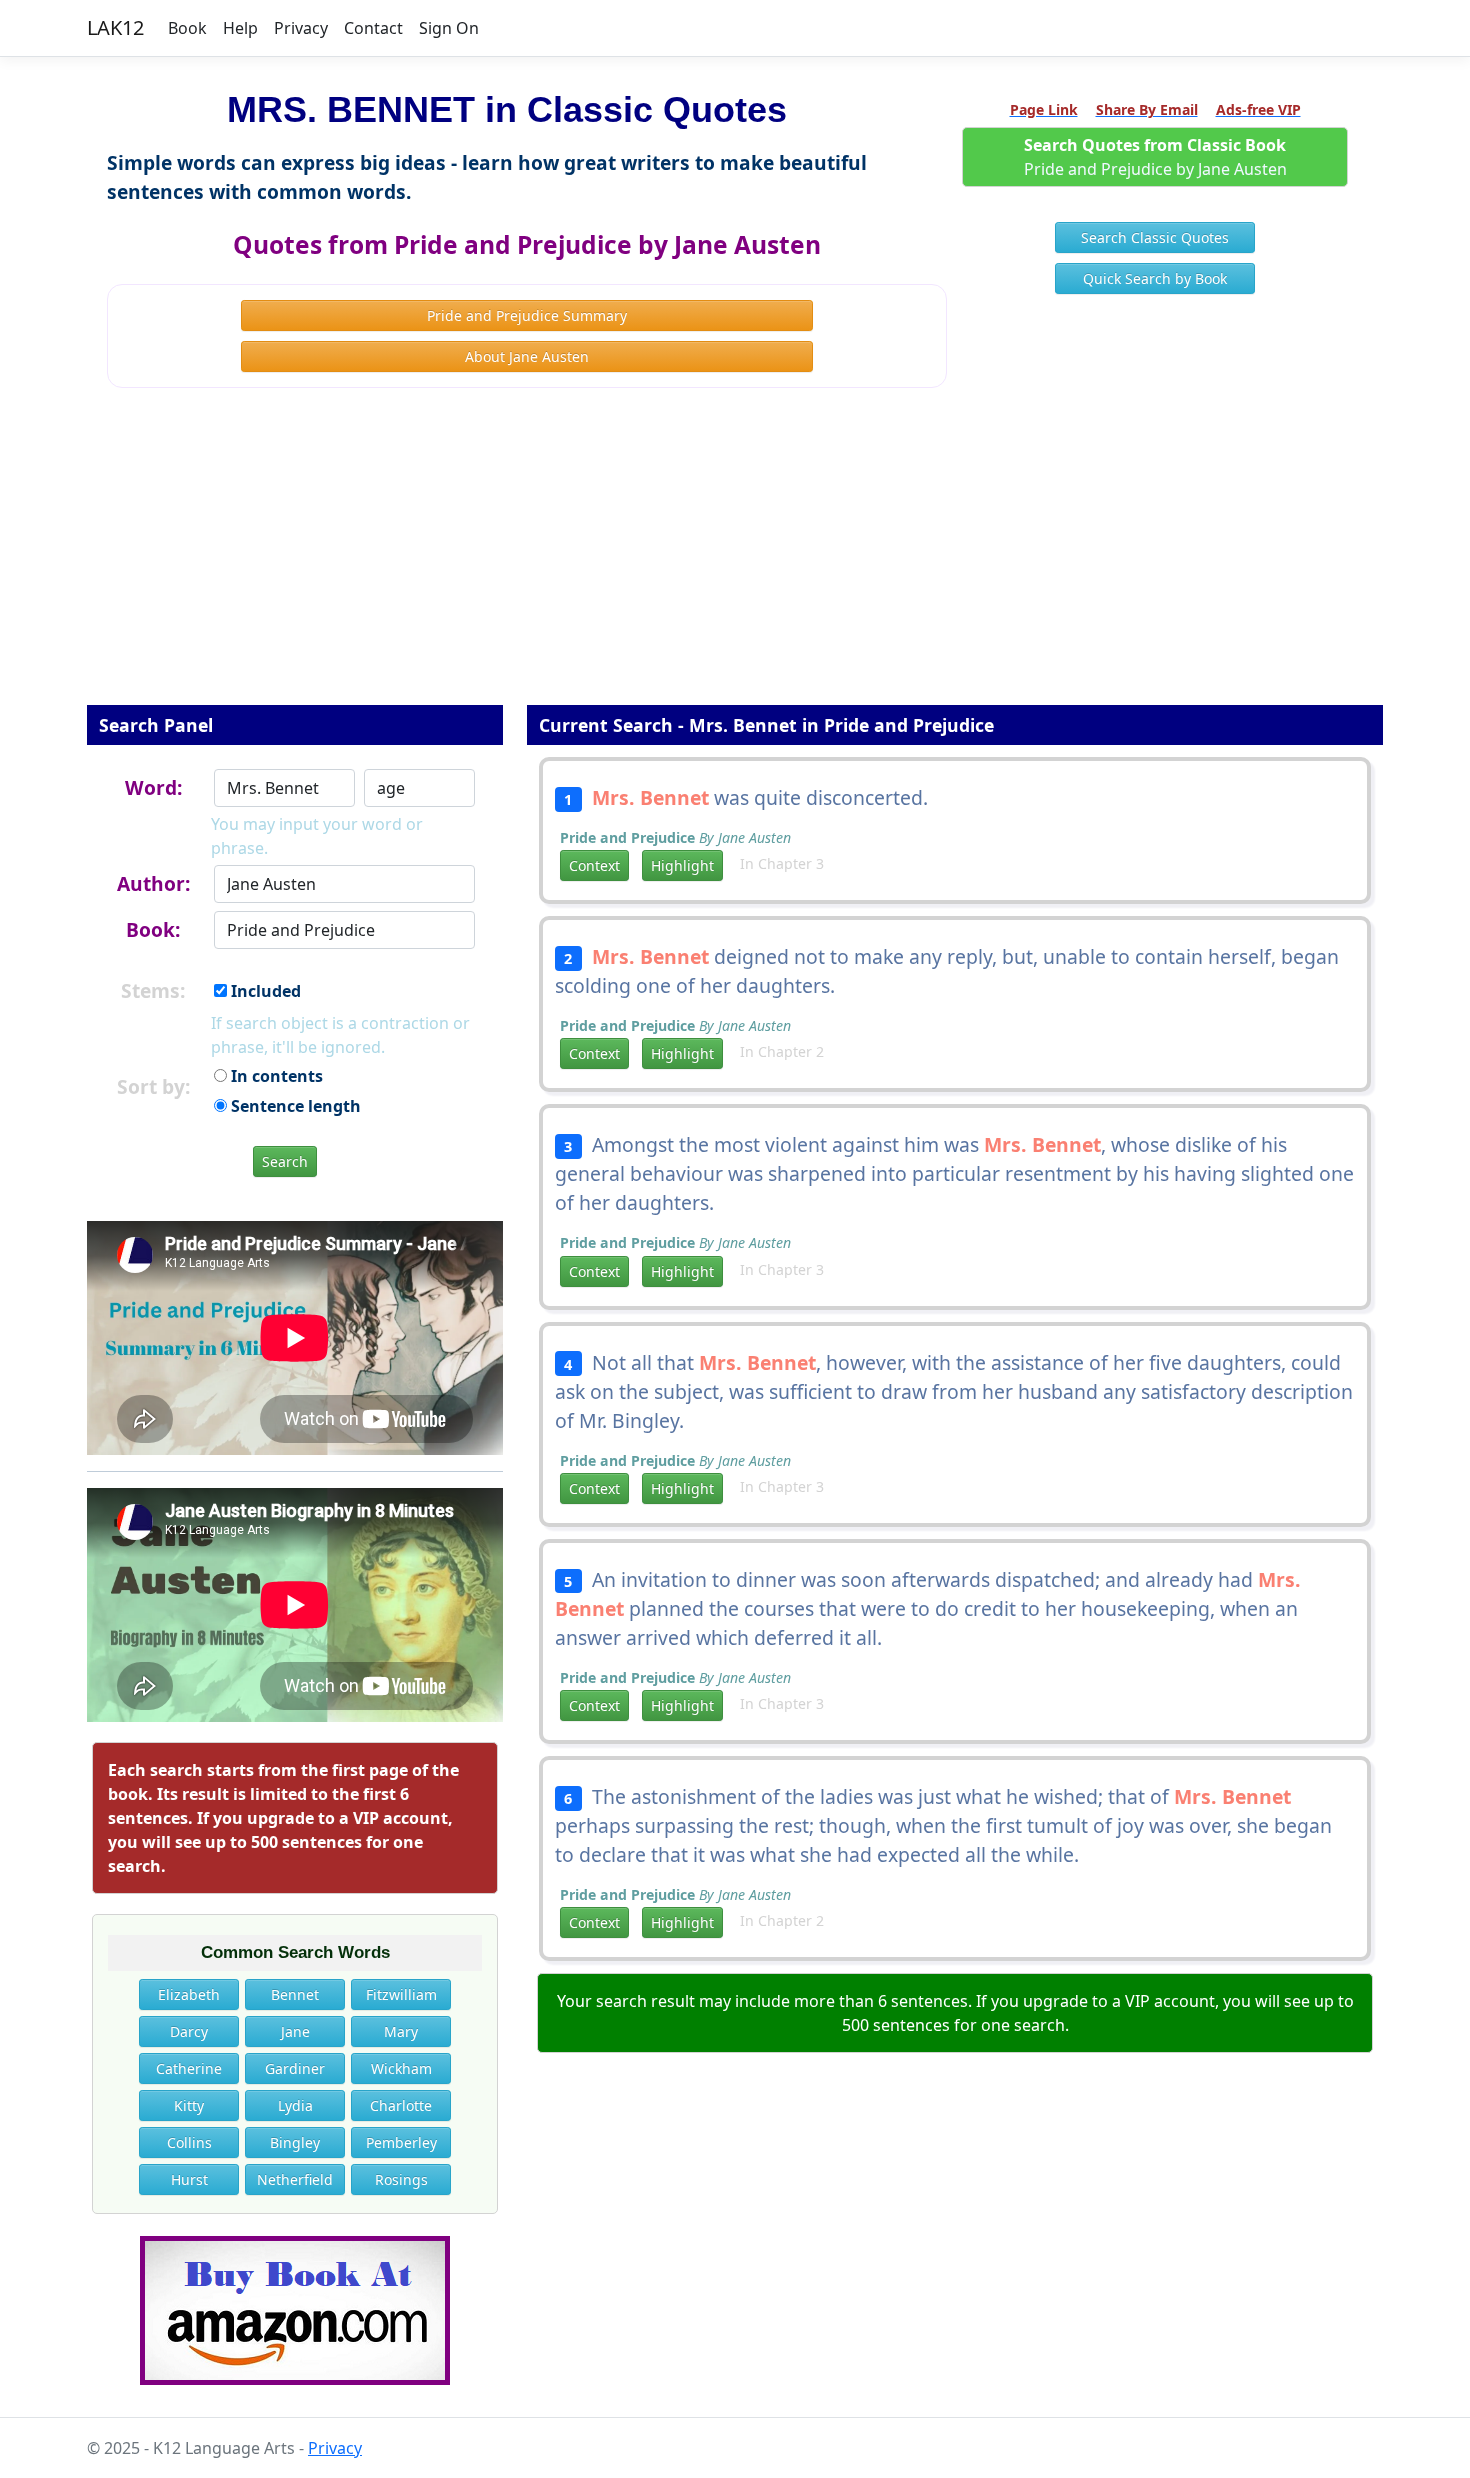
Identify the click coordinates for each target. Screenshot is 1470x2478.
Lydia (295, 2105)
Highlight (682, 865)
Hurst (189, 2179)
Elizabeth (189, 1994)
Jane (295, 2031)
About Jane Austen (527, 356)
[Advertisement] (735, 560)
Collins (189, 2142)
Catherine (189, 2068)
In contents (275, 1076)
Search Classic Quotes (1155, 237)
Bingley (295, 2142)
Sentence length (294, 1106)
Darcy (189, 2031)
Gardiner (295, 2068)
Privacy (301, 28)
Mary (401, 2031)
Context (594, 865)
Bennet (295, 1994)
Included (264, 991)
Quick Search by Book (1155, 278)
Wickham (401, 2068)
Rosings (401, 2179)
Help (240, 28)
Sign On (449, 28)
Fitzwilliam (401, 1994)
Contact (373, 28)
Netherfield (295, 2179)
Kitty (189, 2105)
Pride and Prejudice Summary (527, 315)
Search (285, 1161)
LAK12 (115, 27)
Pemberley (401, 2142)
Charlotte (401, 2105)
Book (187, 28)
